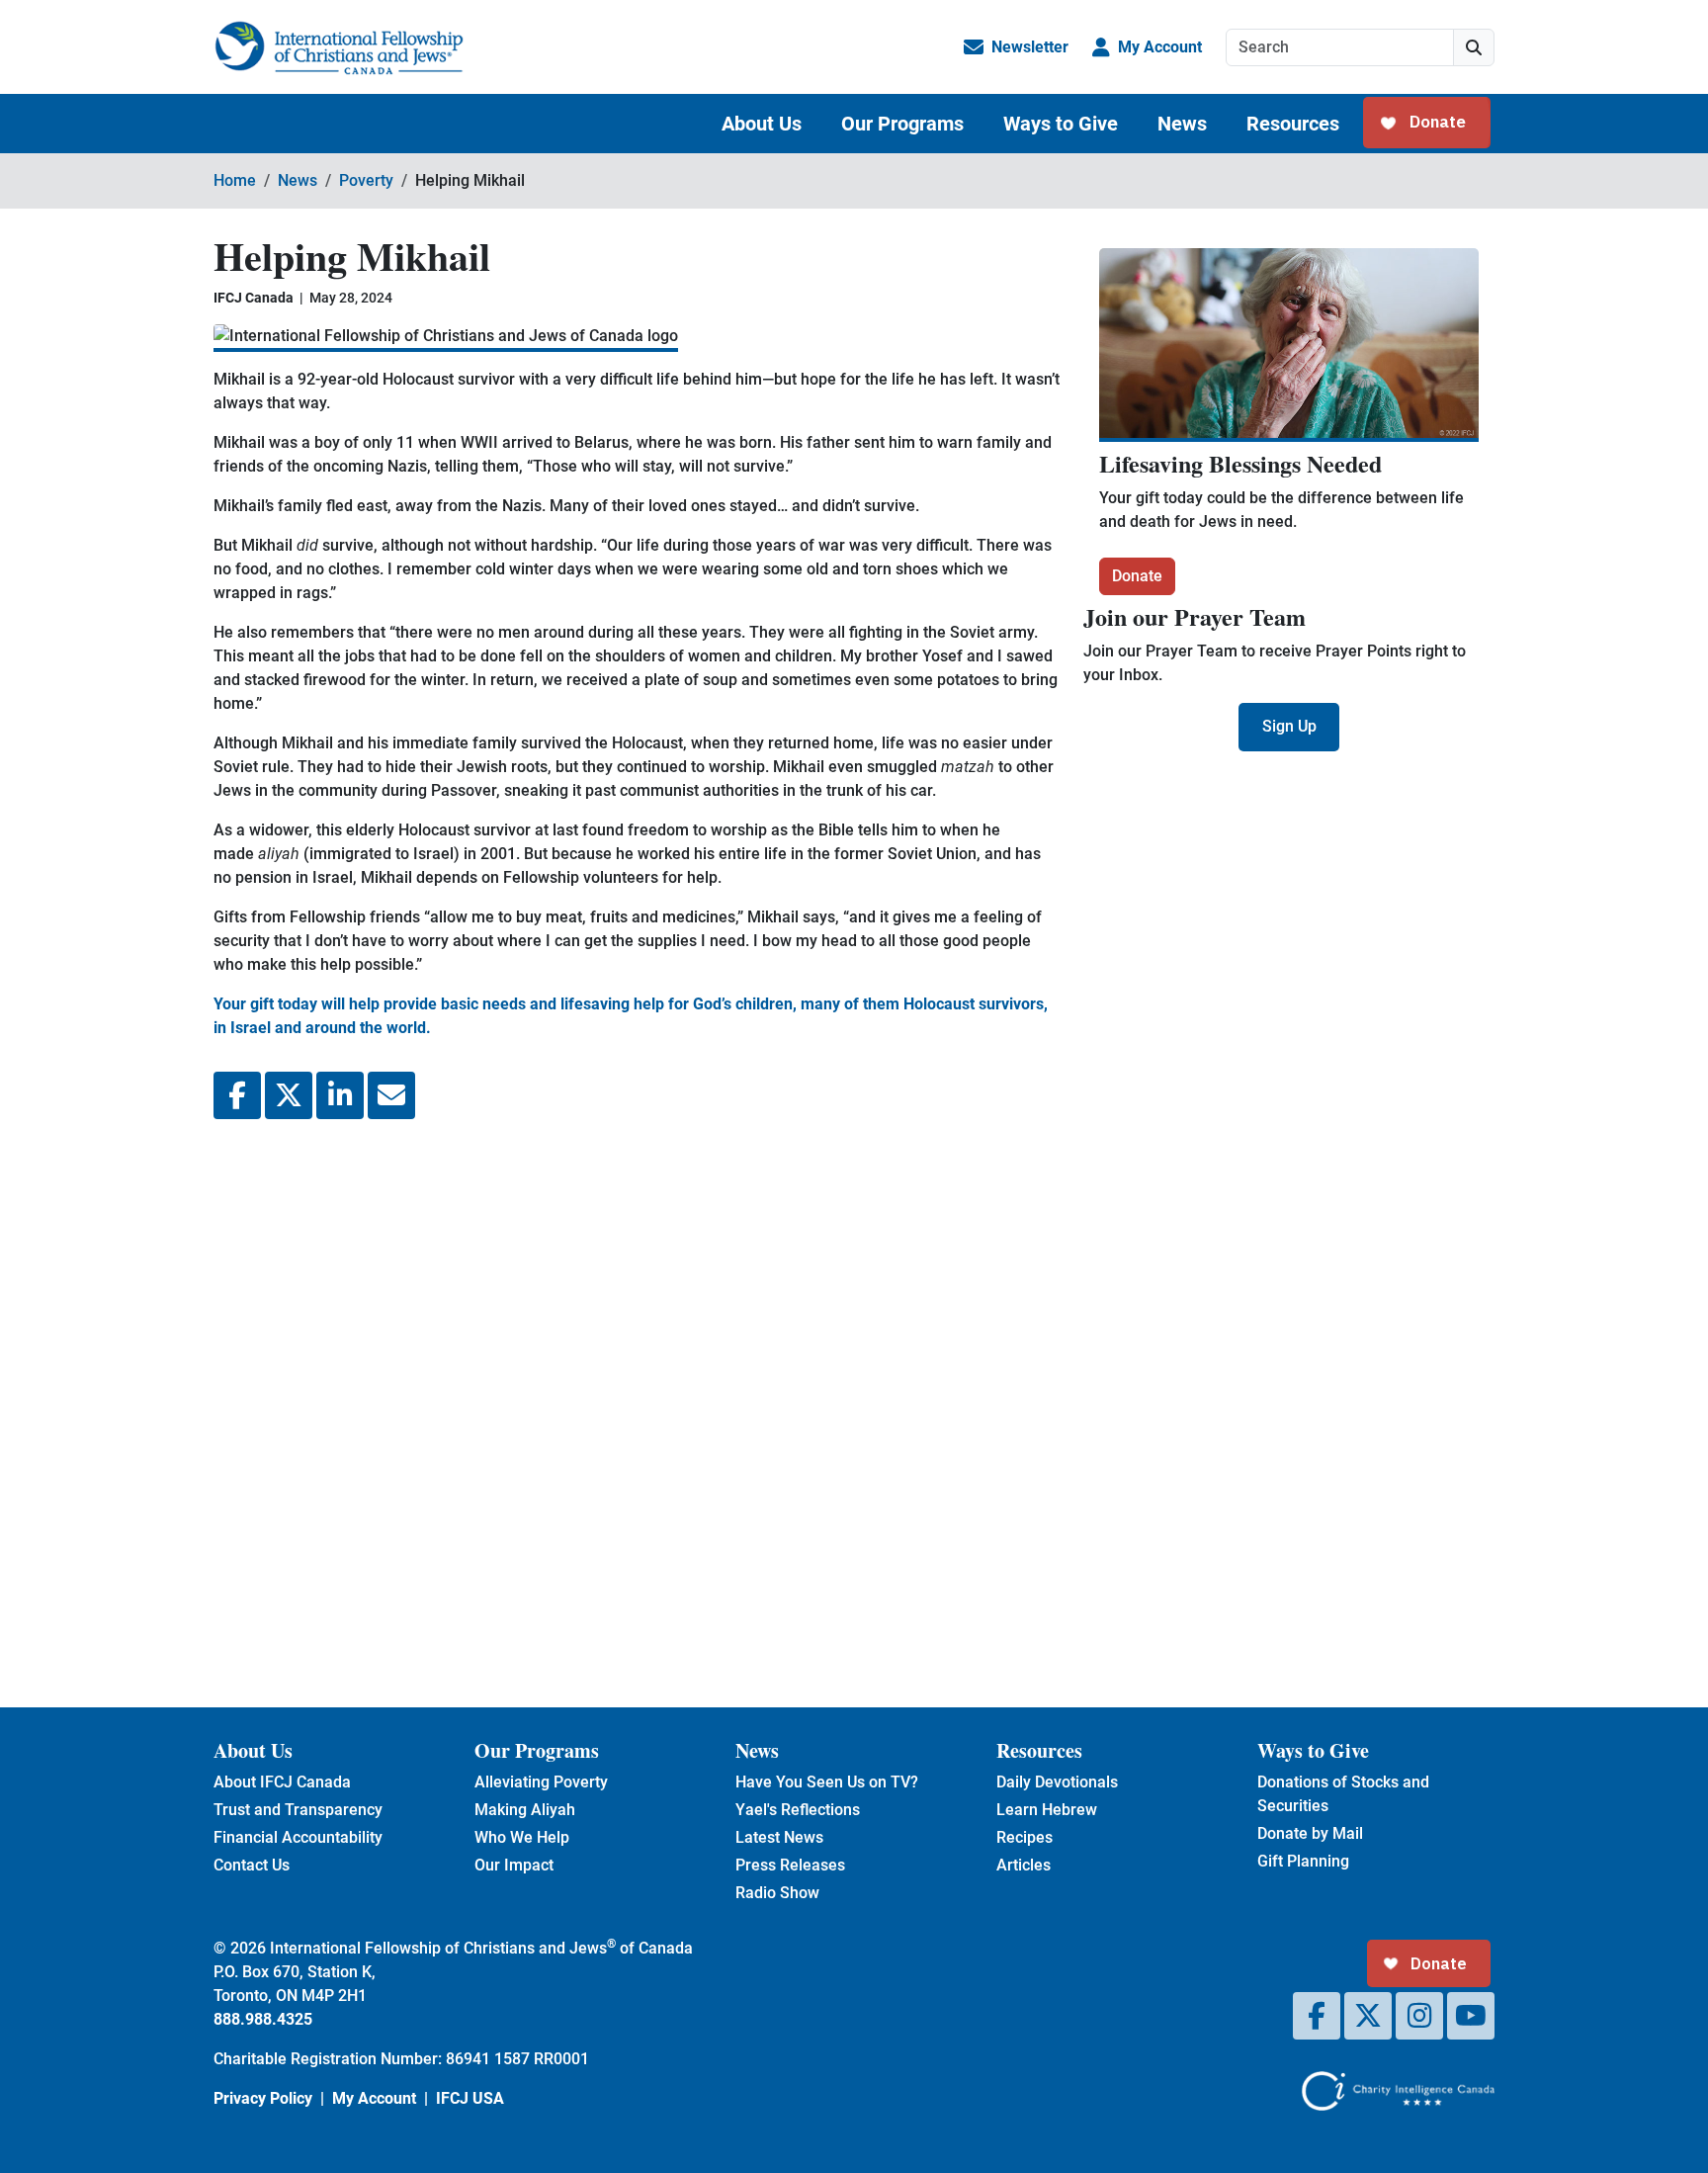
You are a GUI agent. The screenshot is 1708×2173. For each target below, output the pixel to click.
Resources (1293, 124)
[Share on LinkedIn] (340, 1095)
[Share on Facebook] (237, 1095)
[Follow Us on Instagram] (1419, 2016)
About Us (762, 124)
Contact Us (252, 1865)
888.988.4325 (263, 2019)
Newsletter (1030, 47)
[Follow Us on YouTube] (1471, 2016)
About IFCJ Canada (282, 1782)
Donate (1137, 576)
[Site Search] (1474, 47)
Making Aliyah (525, 1810)
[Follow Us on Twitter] (1368, 2016)
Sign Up (1289, 726)
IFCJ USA (470, 2098)
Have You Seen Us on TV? (827, 1782)
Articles (1024, 1865)
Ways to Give (1061, 124)
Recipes (1025, 1837)
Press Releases (790, 1865)
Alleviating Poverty (541, 1782)
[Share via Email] (391, 1095)
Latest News (779, 1837)
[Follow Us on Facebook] (1317, 2016)
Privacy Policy (263, 2098)
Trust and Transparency (298, 1810)
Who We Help (522, 1837)
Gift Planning (1303, 1861)
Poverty (366, 180)
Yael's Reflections (798, 1810)
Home (235, 180)
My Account (1160, 47)
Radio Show (777, 1893)
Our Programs (902, 124)
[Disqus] (637, 1398)
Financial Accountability (298, 1837)
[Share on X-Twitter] (289, 1095)
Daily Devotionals (1057, 1782)
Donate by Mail (1310, 1833)
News (1182, 124)
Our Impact (514, 1865)
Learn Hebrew (1047, 1810)
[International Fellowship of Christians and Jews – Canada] (339, 47)
